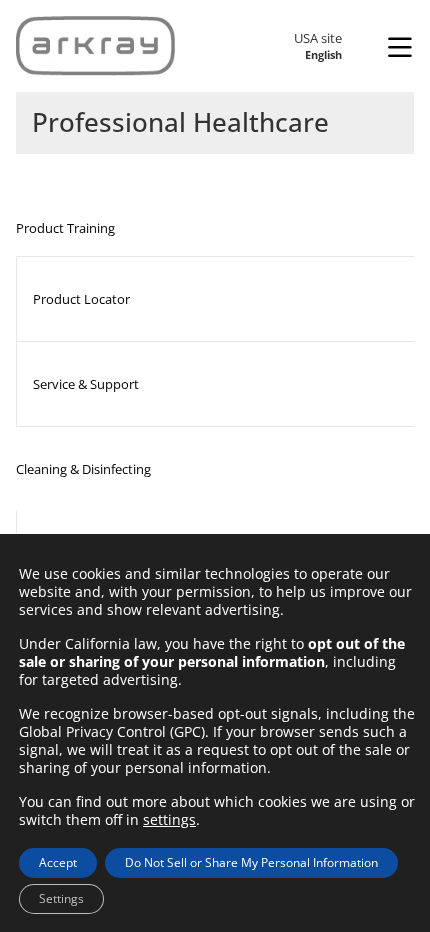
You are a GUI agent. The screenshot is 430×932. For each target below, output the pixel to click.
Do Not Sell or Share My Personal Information (251, 862)
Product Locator (81, 299)
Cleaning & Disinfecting (83, 469)
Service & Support (86, 384)
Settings (61, 898)
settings (169, 820)
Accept (58, 862)
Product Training (65, 228)
